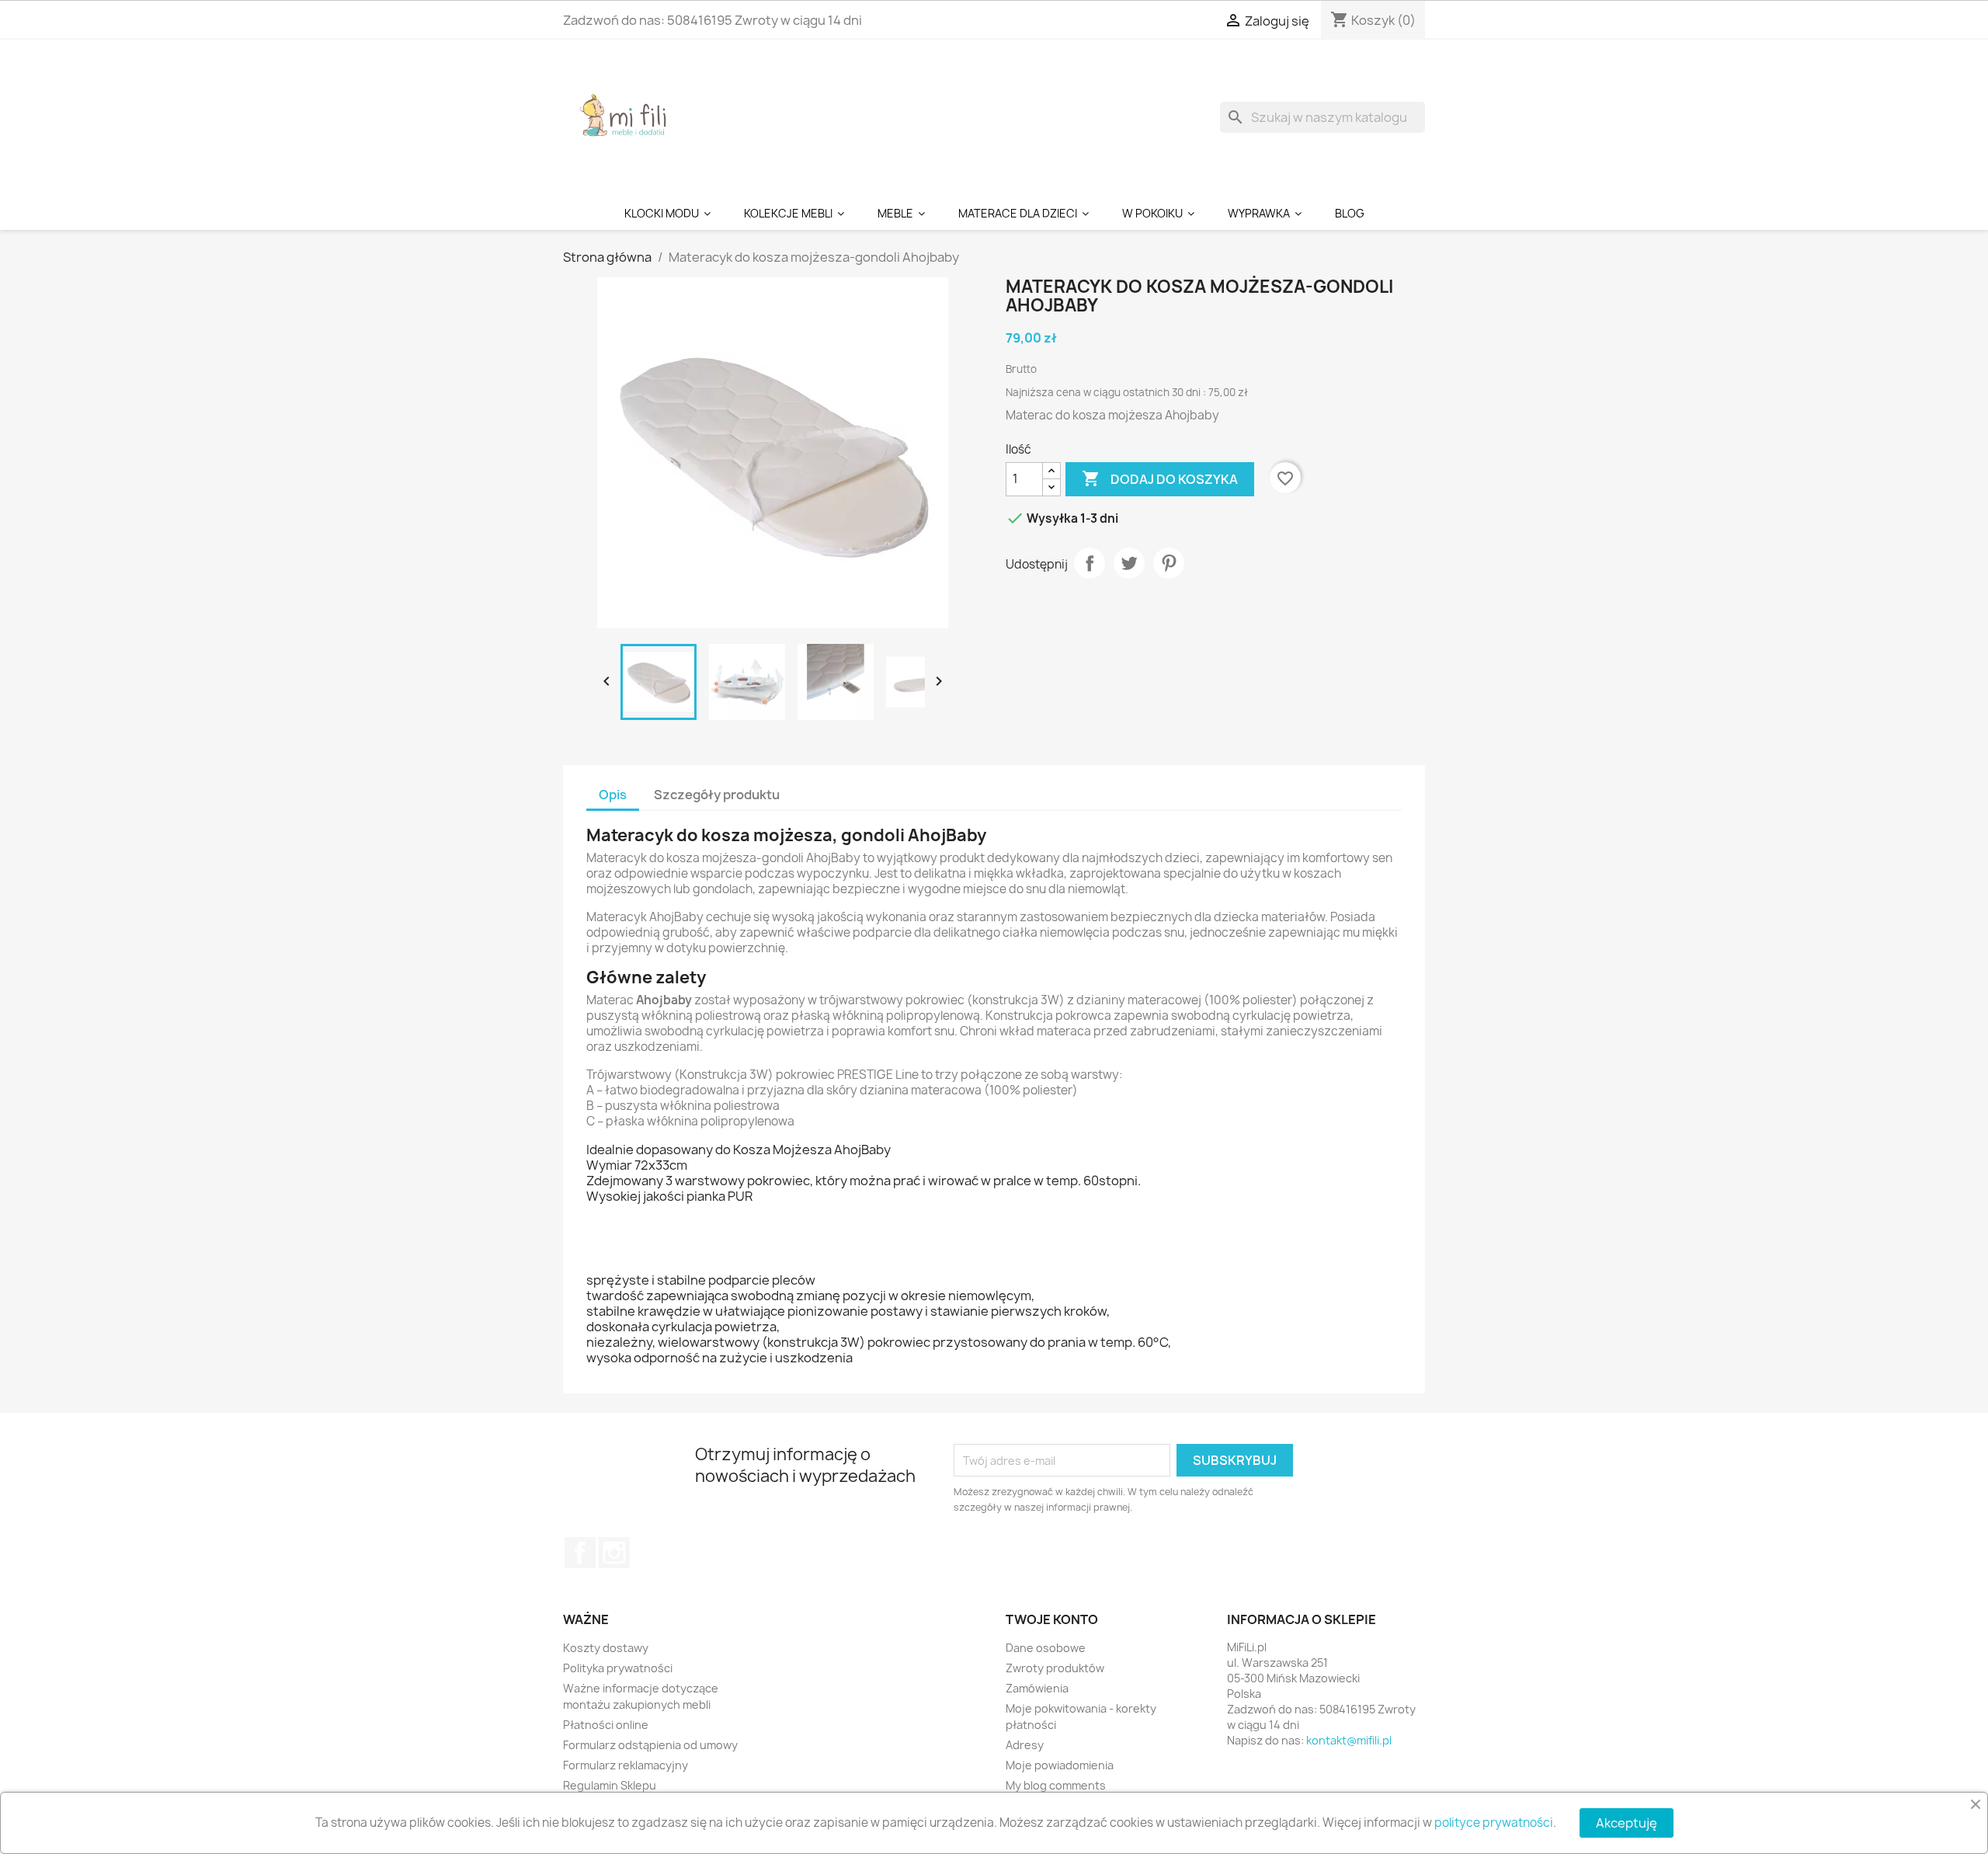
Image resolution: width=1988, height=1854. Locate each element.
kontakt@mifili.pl (1349, 1740)
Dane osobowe (1046, 1648)
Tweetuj (1129, 563)
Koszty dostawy (606, 1648)
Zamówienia (1037, 1688)
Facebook (580, 1553)
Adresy (1025, 1745)
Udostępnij (1090, 563)
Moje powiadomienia (1060, 1765)
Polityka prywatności (618, 1668)
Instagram (614, 1553)
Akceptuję (1627, 1823)
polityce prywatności (1494, 1823)
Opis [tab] (613, 795)
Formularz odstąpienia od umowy (650, 1745)
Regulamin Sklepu (610, 1785)
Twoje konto (1052, 1619)
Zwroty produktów (1055, 1668)
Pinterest (1169, 563)
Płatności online (606, 1725)
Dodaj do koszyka (1160, 478)
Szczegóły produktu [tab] (717, 795)
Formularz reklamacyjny (626, 1765)
